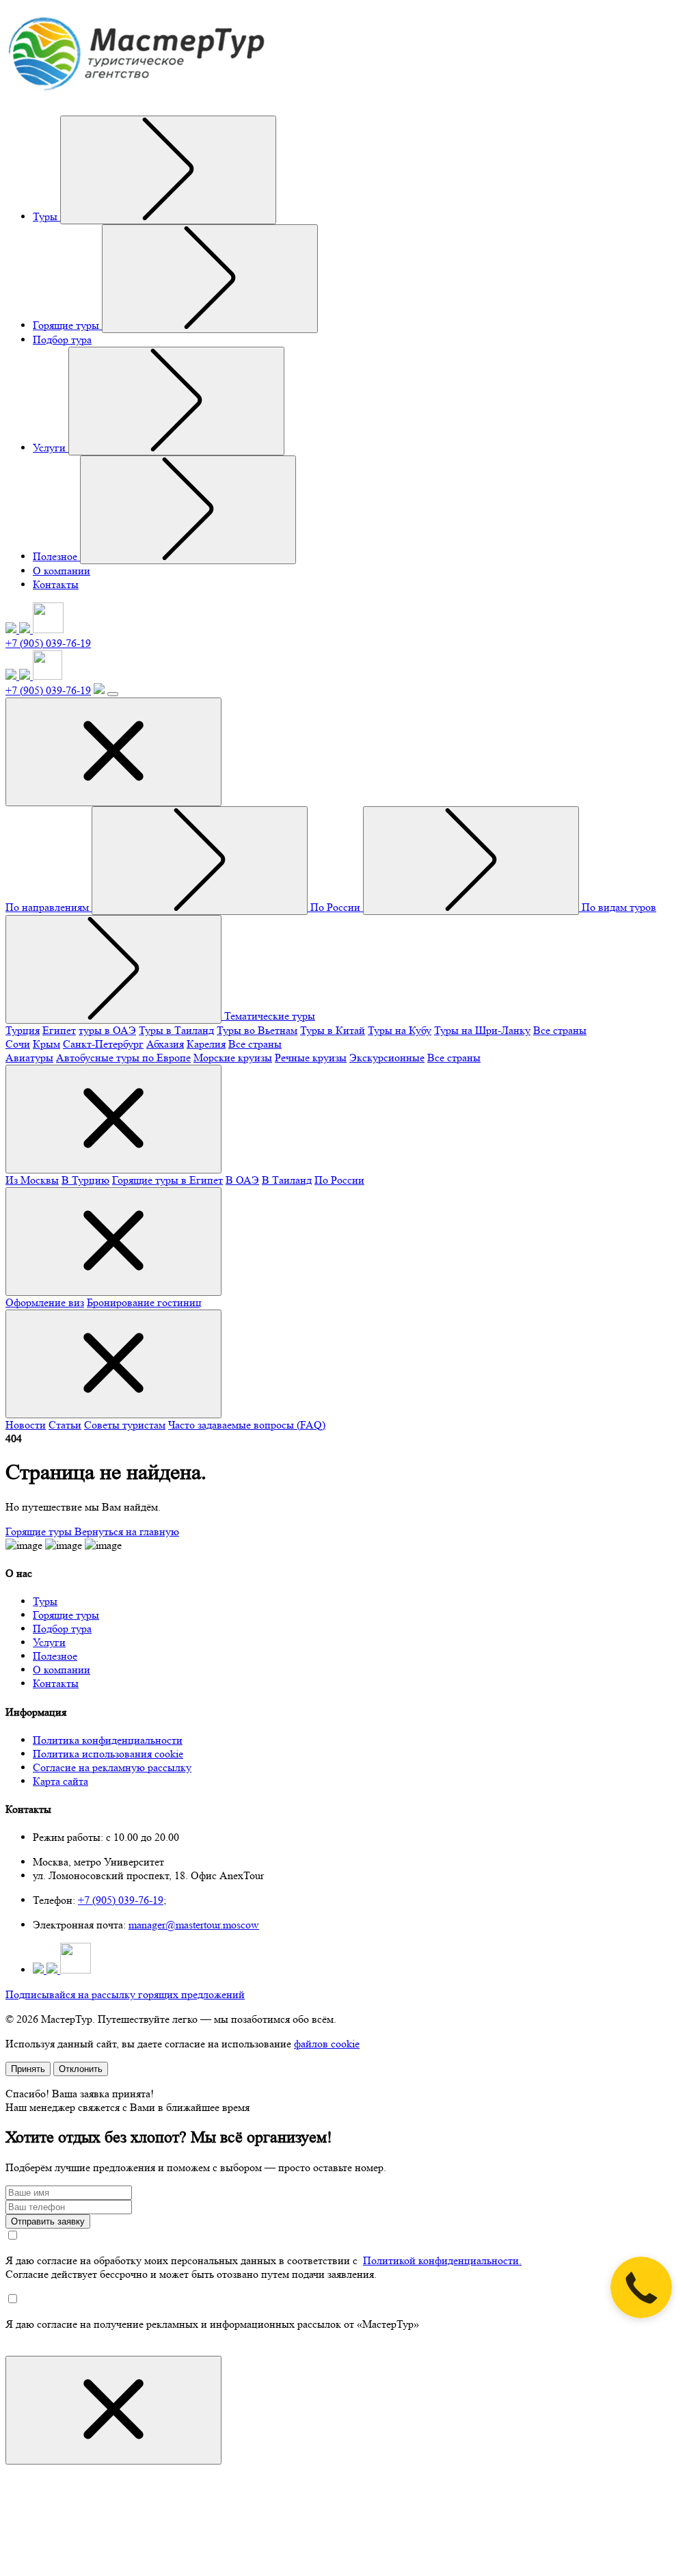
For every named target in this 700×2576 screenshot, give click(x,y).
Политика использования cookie (108, 1754)
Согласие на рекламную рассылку (112, 1767)
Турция (23, 1030)
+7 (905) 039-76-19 (48, 643)
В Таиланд (287, 1180)
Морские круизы (233, 1058)
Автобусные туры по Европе (123, 1058)
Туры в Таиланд (176, 1030)
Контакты (56, 584)
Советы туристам (125, 1425)
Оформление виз (45, 1302)
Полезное (56, 556)
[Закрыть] (113, 2410)
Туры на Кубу (400, 1030)
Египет (59, 1030)
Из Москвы (32, 1180)
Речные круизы (311, 1058)
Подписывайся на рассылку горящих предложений (125, 1994)
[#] (168, 170)
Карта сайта (60, 1781)
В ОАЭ (242, 1180)
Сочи (18, 1044)
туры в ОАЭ (107, 1030)
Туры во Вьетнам (257, 1030)
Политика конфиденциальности (108, 1740)
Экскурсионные (387, 1058)
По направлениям (49, 907)
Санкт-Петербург (103, 1044)
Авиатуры (29, 1058)
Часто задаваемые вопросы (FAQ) (247, 1425)
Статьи (65, 1425)
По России (337, 907)
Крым (46, 1044)
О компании (62, 571)
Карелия (206, 1044)
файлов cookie (327, 2044)
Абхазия (165, 1044)
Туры (46, 216)
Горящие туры (67, 325)
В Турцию (85, 1180)
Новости (26, 1425)
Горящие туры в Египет (167, 1180)
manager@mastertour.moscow (194, 1925)
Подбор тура (62, 340)
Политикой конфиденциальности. (442, 2260)
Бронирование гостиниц (144, 1302)
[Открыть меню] (113, 694)
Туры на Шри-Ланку (482, 1030)
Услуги (51, 448)
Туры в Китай (333, 1030)
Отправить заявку (48, 2221)
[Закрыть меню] (113, 752)
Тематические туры (270, 1016)
